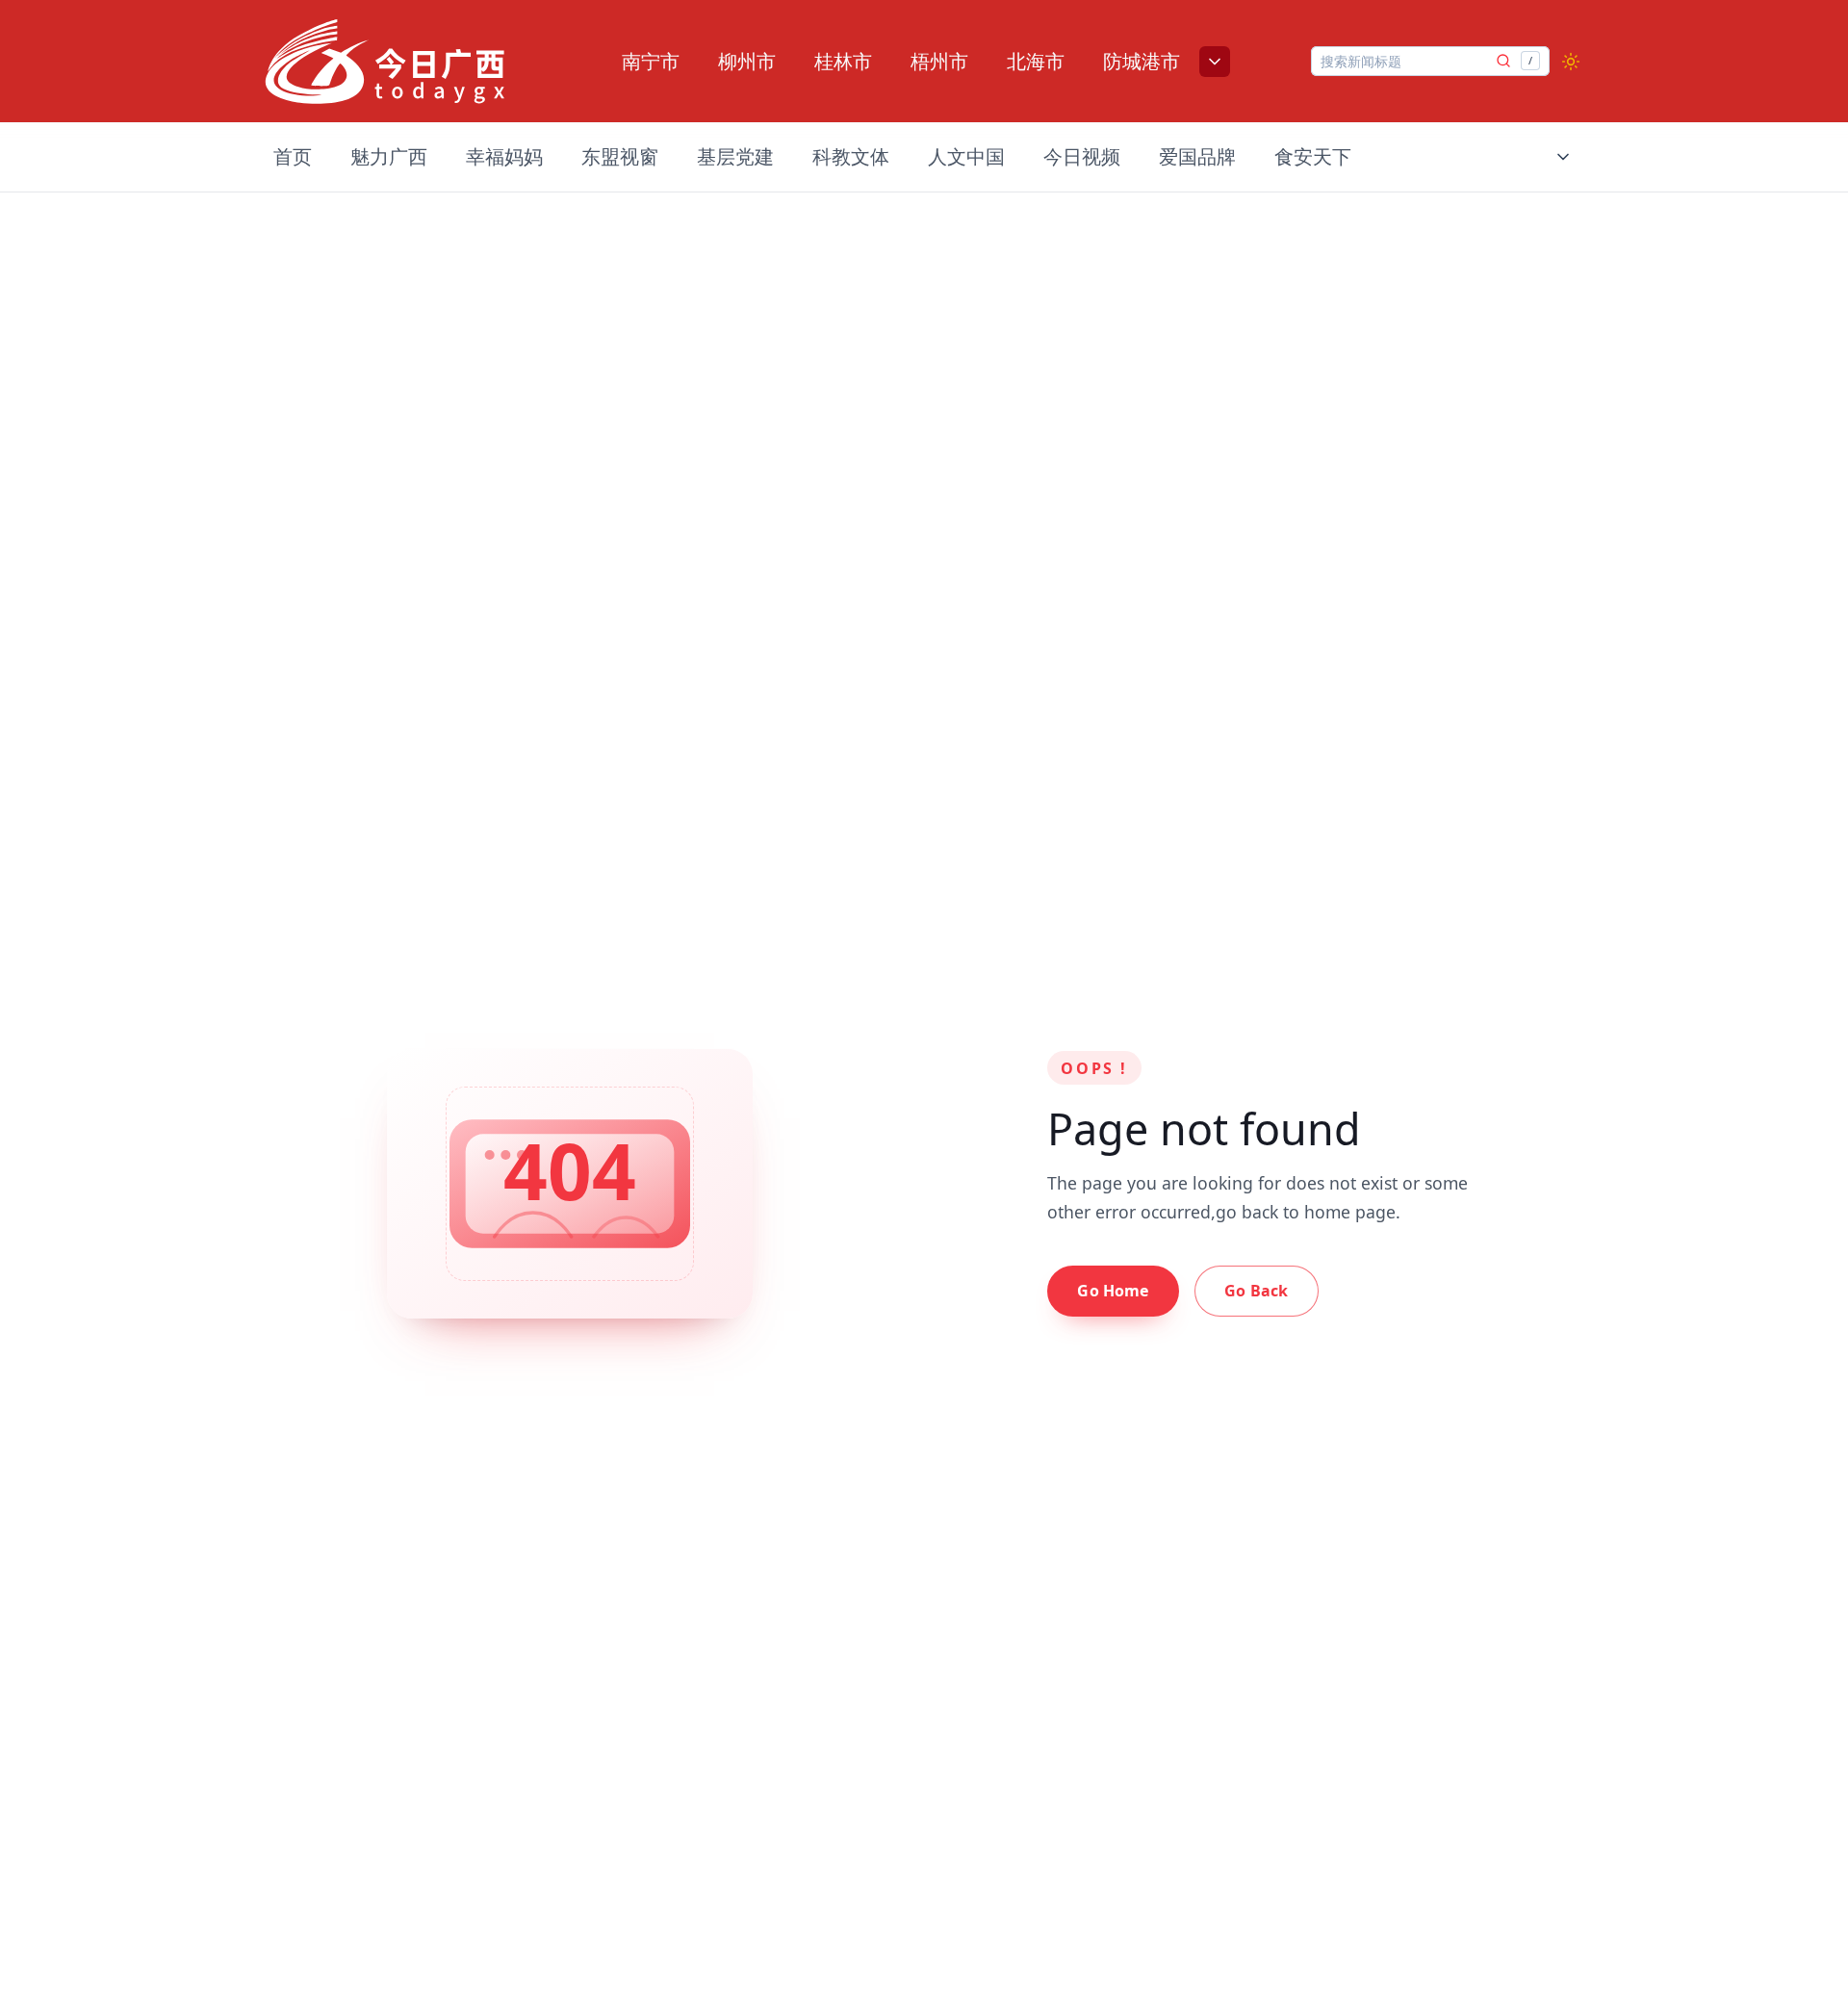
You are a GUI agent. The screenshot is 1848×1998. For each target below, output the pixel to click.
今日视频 (1082, 156)
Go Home (1113, 1291)
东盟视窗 (620, 156)
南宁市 (651, 61)
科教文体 (851, 156)
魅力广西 (389, 156)
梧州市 (939, 61)
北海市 (1036, 61)
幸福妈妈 (504, 156)
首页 (293, 156)
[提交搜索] (1503, 61)
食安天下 (1313, 156)
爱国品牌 (1197, 156)
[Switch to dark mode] (1571, 62)
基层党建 (735, 156)
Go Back (1256, 1291)
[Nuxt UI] (385, 62)
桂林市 (843, 61)
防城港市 (1142, 61)
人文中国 (966, 156)
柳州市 (747, 61)
